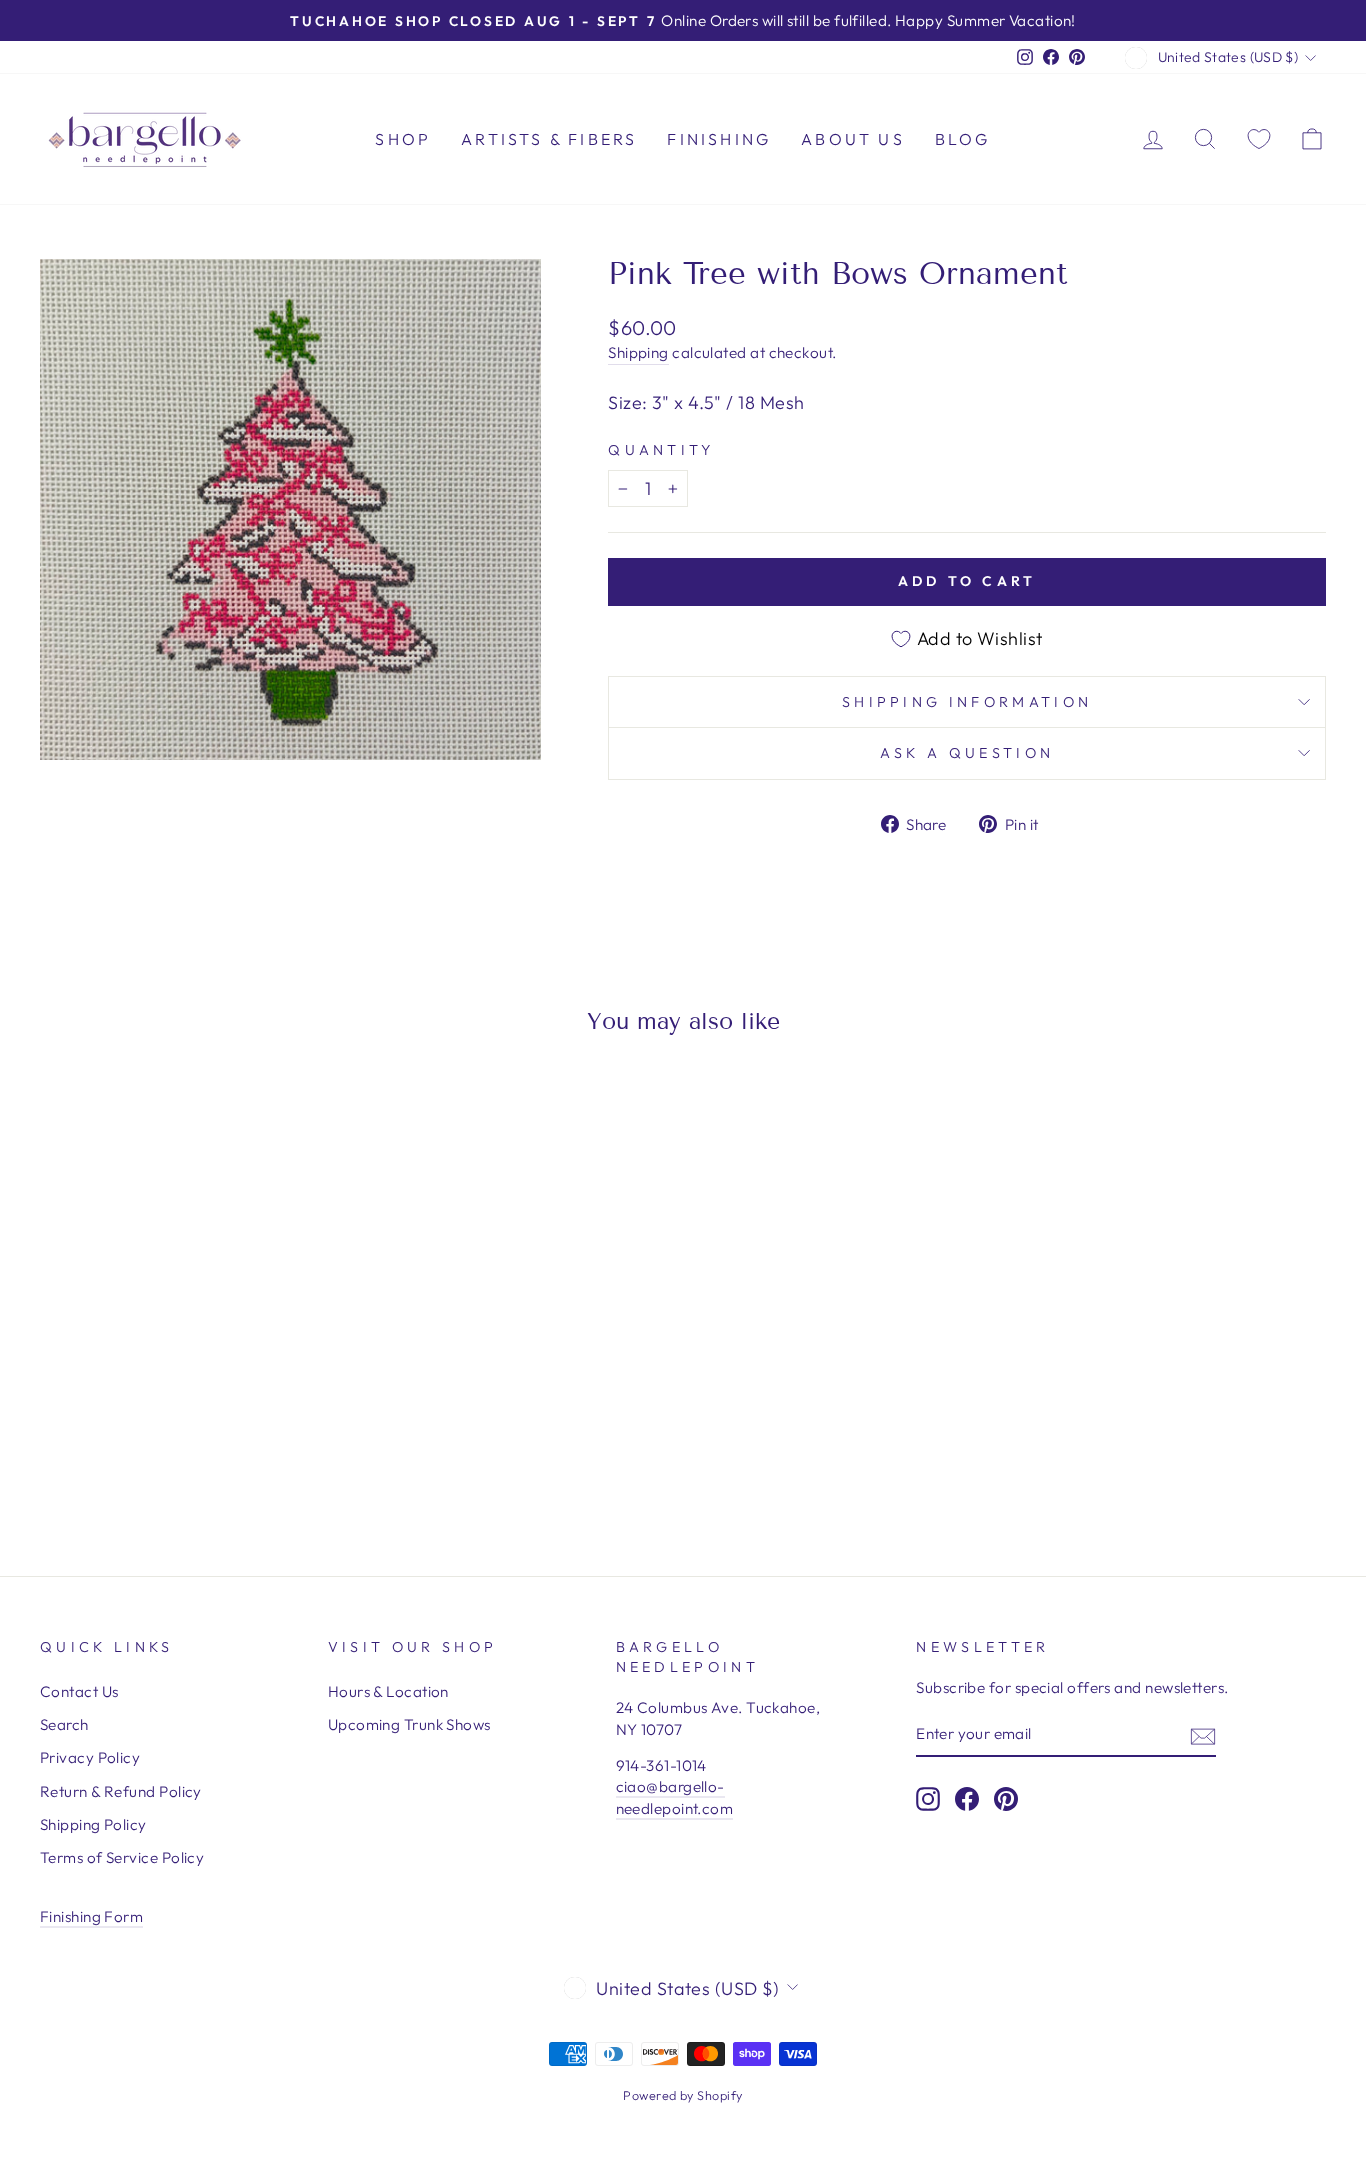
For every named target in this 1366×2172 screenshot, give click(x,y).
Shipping (638, 352)
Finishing (719, 139)
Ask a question (967, 753)
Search (64, 1724)
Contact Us (79, 1691)
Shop (403, 139)
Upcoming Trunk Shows (409, 1724)
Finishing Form (91, 1916)
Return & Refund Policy (121, 1791)
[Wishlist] (1259, 138)
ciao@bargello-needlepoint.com (675, 1797)
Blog (963, 139)
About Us (853, 139)
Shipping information (967, 702)
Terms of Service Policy (122, 1857)
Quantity (661, 450)
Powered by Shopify (682, 2095)
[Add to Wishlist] (64, 1107)
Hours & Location (388, 1691)
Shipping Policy (93, 1824)
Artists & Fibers (549, 139)
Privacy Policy (90, 1757)
